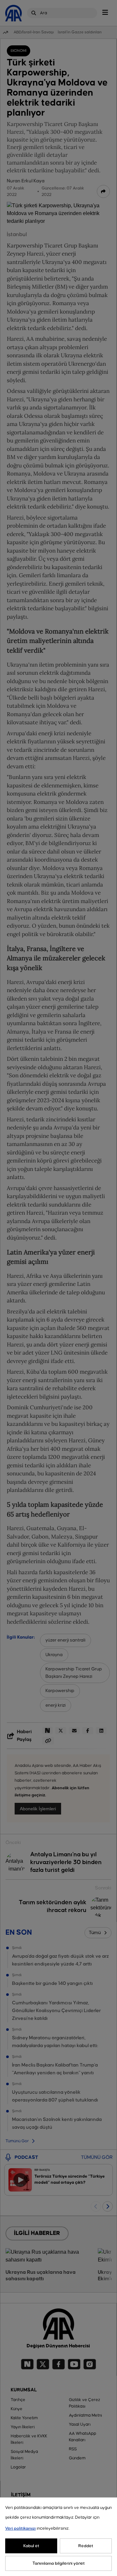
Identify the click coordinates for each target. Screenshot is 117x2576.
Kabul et (31, 2546)
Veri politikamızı (20, 2528)
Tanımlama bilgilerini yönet (59, 2563)
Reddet (86, 2546)
